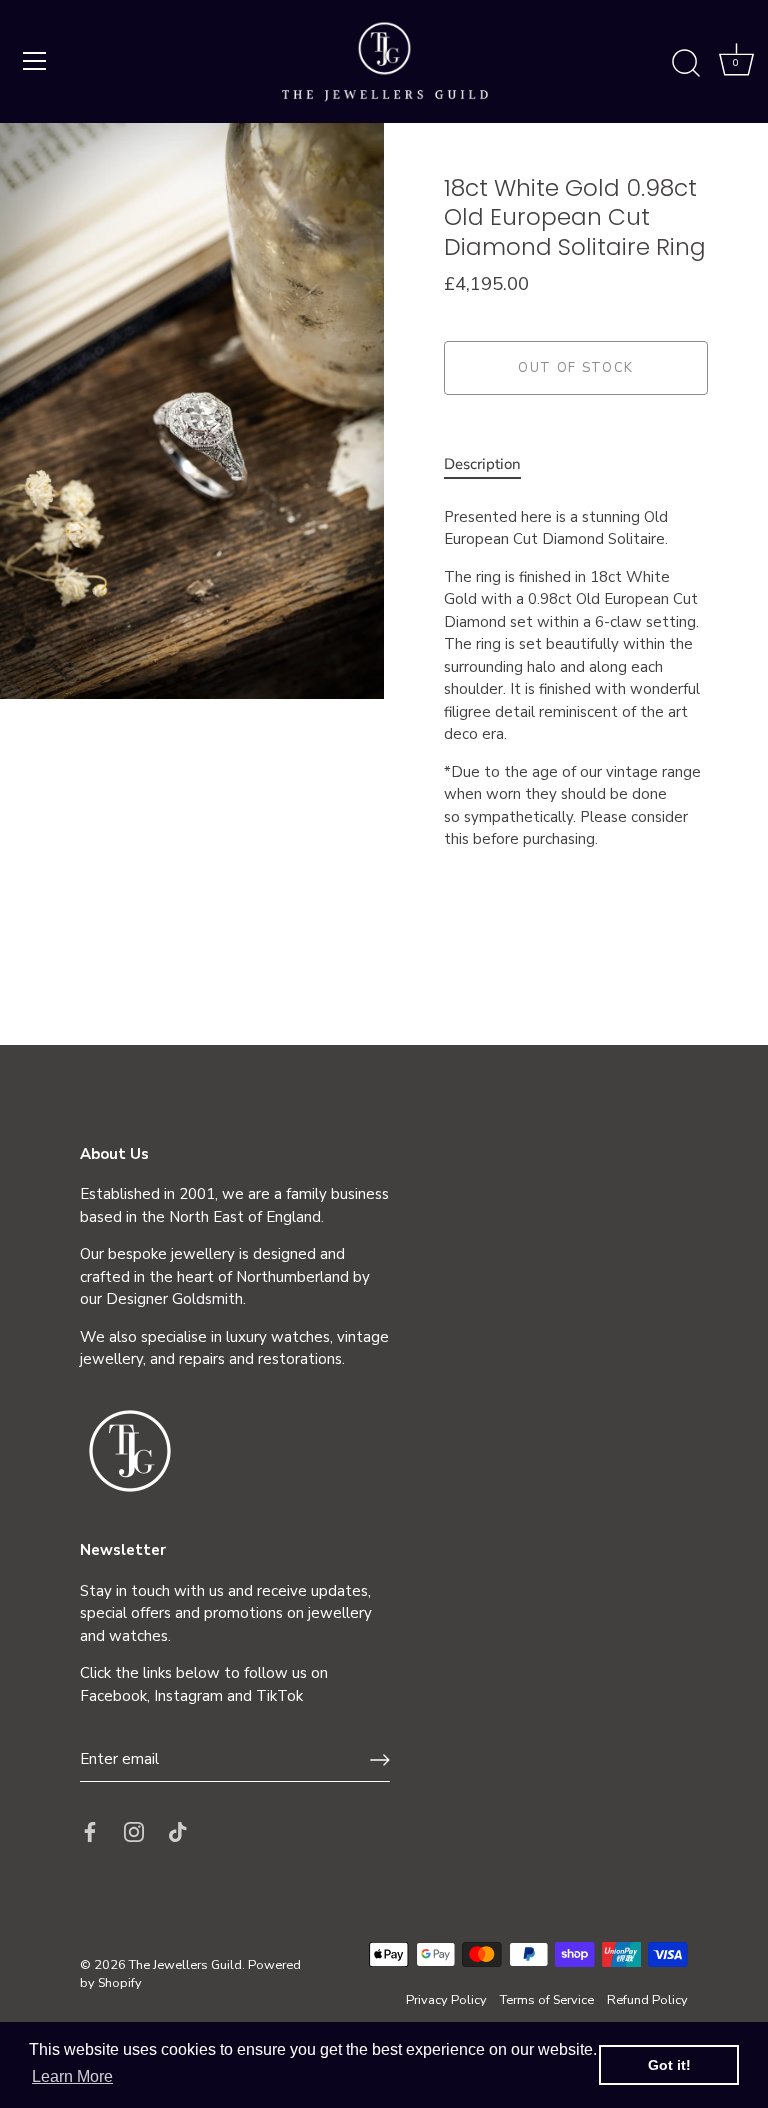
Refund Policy (647, 2000)
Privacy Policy (446, 2000)
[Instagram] (134, 1831)
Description (482, 464)
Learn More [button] (72, 2076)
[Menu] (35, 61)
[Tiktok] (178, 1831)
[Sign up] (380, 1760)
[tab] (492, 464)
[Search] (686, 64)
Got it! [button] (669, 2065)
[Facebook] (90, 1831)
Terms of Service (547, 2000)
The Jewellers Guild (185, 1965)
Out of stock (576, 368)
